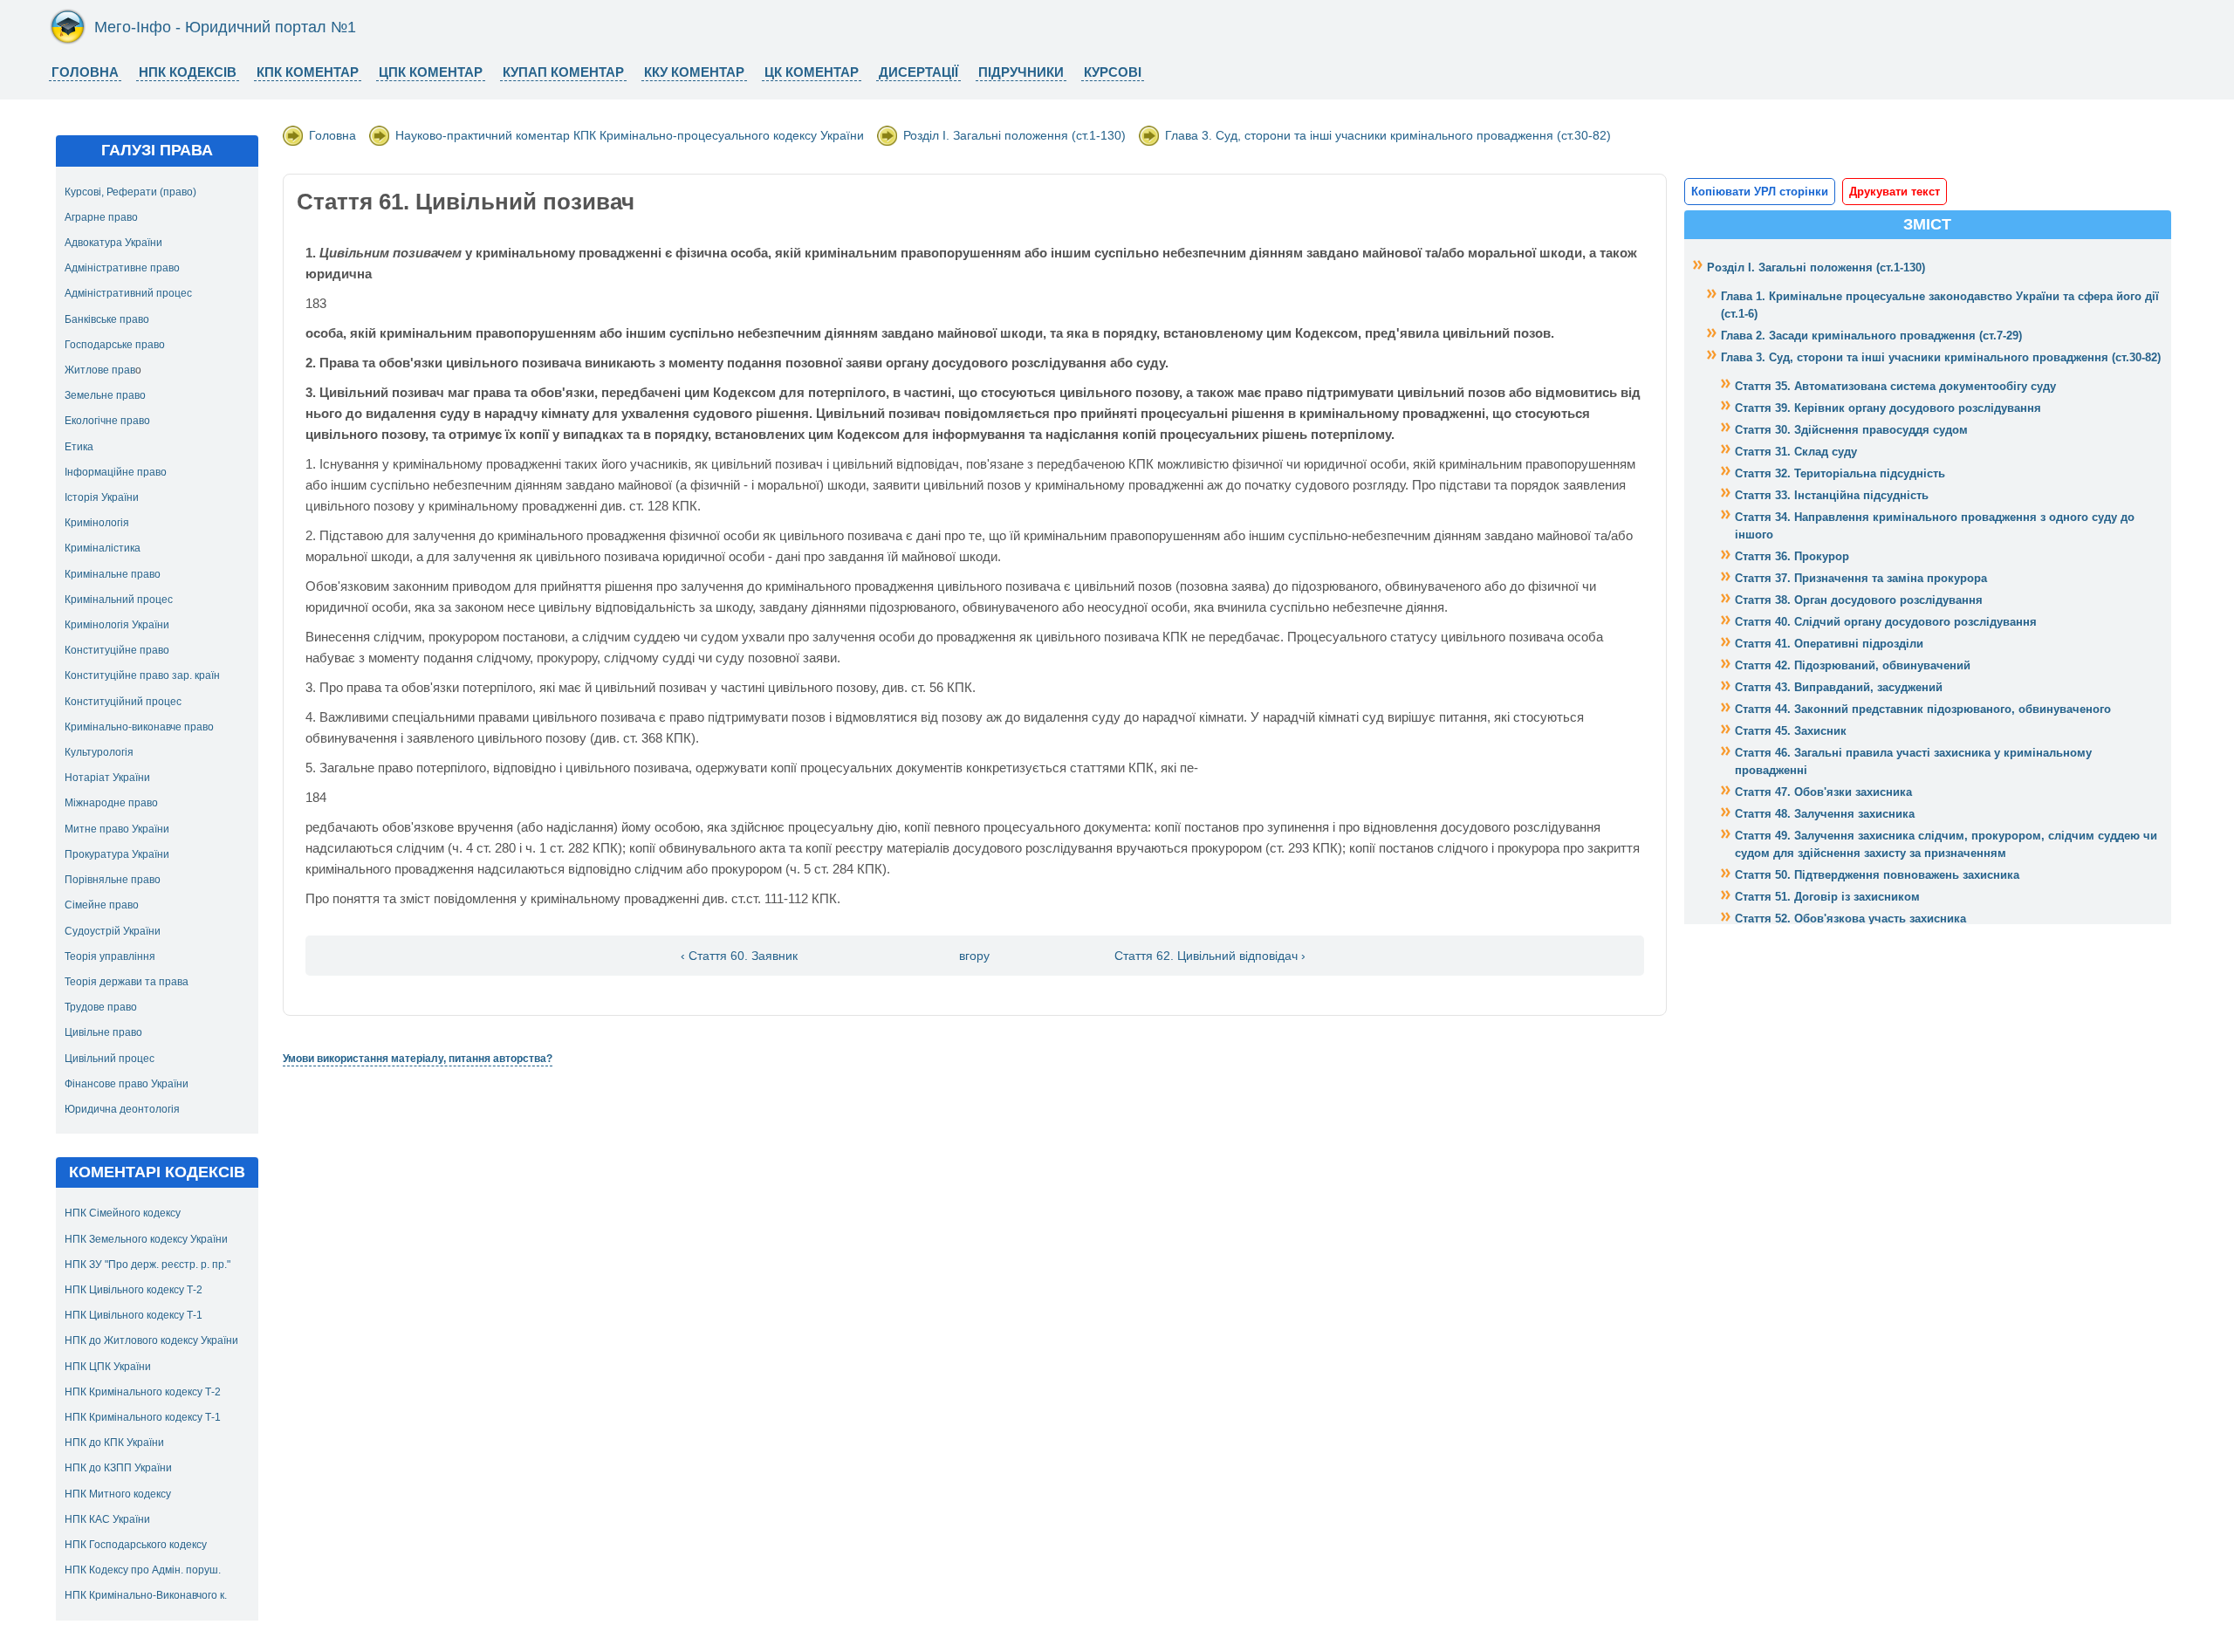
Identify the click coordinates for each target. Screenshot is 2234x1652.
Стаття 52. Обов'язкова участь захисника (1850, 919)
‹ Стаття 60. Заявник (739, 956)
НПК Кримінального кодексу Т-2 (143, 1392)
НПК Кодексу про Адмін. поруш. (143, 1570)
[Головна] (68, 41)
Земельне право (105, 395)
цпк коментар (431, 72)
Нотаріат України (107, 778)
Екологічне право (107, 421)
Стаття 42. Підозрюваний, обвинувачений (1853, 665)
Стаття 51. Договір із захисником (1827, 897)
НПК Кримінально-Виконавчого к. (146, 1595)
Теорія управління (110, 956)
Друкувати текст (1895, 192)
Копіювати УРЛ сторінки (1760, 192)
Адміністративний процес (128, 293)
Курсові (1113, 72)
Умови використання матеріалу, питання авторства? (418, 1059)
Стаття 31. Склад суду (1796, 452)
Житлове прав (100, 370)
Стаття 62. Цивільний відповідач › (1210, 956)
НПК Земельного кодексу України (146, 1239)
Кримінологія (97, 523)
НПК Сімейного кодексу (123, 1213)
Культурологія (99, 752)
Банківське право (107, 319)
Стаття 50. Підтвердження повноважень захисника (1877, 875)
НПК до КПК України (114, 1443)
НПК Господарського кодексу (136, 1545)
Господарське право (115, 345)
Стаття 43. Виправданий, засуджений (1839, 687)
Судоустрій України (113, 931)
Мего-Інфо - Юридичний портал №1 (225, 27)
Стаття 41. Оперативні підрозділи (1829, 644)
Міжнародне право (111, 803)
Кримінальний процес (119, 600)
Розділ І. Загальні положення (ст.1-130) (1014, 135)
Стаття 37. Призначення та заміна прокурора (1861, 578)
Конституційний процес (123, 702)
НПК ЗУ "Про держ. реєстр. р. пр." (147, 1265)
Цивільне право (103, 1032)
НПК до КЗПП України (118, 1468)
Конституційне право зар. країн (142, 675)
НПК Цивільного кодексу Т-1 (134, 1315)
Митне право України (117, 829)
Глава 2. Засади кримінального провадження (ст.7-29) (1871, 336)
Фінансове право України (127, 1084)
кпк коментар (308, 72)
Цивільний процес (110, 1059)
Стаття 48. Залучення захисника (1825, 814)
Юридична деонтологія (122, 1109)
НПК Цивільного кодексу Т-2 (134, 1290)
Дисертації (918, 72)
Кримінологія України (117, 625)
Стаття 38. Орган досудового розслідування (1859, 600)
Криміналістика (103, 548)
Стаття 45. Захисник (1791, 731)
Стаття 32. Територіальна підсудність (1840, 473)
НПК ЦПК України (108, 1367)
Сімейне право (102, 905)
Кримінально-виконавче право (139, 727)
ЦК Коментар (812, 72)
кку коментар (694, 72)
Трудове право (101, 1007)
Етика (79, 447)
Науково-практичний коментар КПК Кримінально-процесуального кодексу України (630, 135)
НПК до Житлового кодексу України (151, 1340)
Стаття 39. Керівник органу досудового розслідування (1888, 408)
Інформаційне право (116, 472)
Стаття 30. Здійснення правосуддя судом (1851, 430)
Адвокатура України (113, 243)
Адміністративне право (122, 268)
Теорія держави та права (127, 982)
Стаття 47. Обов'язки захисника (1823, 792)
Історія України (102, 497)
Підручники (1021, 72)
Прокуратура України (117, 854)
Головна (85, 72)
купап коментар (563, 72)
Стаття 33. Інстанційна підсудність (1832, 495)
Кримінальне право (113, 574)
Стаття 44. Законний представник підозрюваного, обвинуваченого (1923, 709)
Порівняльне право (113, 880)
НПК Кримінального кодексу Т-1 (143, 1417)
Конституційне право (117, 650)
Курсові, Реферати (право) (130, 192)
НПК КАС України (107, 1519)
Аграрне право (101, 217)
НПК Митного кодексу (118, 1494)
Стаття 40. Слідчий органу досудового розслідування (1886, 622)
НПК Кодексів (188, 72)
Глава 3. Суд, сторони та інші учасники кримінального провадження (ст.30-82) (1388, 135)
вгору (974, 956)
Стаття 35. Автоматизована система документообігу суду (1895, 386)
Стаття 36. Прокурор (1792, 556)
